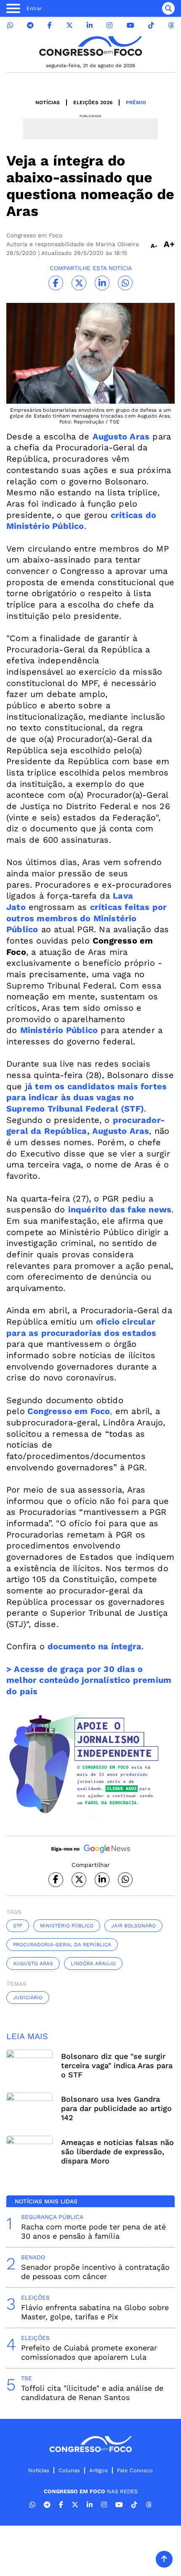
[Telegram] (30, 25)
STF (18, 1926)
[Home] (90, 46)
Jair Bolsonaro (133, 1926)
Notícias (48, 103)
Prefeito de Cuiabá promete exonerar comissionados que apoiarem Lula (89, 2352)
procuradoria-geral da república (62, 1945)
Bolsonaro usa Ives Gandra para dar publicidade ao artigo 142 (116, 2108)
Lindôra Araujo (93, 1964)
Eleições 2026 (93, 103)
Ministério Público (59, 1030)
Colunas (69, 2470)
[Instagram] (109, 25)
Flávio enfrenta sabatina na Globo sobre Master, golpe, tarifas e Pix (95, 2312)
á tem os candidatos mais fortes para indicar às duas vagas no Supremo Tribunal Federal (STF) (87, 1097)
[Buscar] (168, 8)
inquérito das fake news (120, 1209)
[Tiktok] (151, 25)
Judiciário (28, 1998)
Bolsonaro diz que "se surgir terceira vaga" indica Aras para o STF (117, 2065)
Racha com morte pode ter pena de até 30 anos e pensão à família (93, 2231)
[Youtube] (130, 25)
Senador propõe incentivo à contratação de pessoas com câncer (95, 2272)
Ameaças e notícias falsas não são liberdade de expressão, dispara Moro (117, 2151)
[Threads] (171, 25)
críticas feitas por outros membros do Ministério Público (87, 918)
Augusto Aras (121, 436)
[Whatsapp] (10, 25)
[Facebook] (50, 25)
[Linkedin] (90, 25)
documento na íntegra (94, 1646)
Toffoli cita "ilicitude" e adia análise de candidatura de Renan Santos (92, 2393)
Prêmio (136, 103)
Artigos (98, 2470)
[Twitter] (69, 25)
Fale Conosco (135, 2470)
